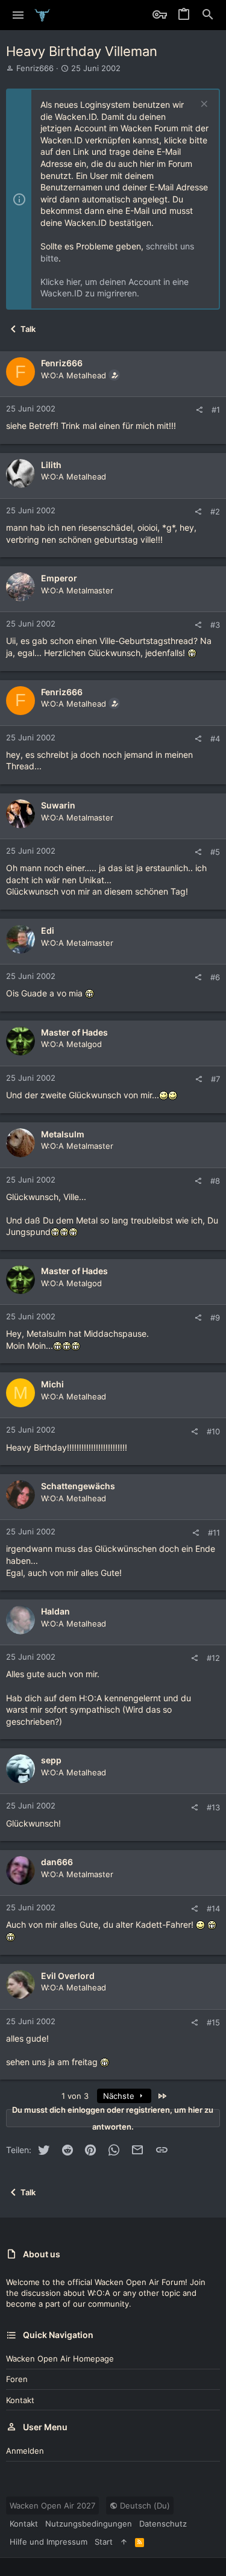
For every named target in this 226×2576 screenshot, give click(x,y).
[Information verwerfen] (203, 105)
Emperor (59, 578)
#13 (213, 1807)
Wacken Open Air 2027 (52, 2506)
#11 (214, 1533)
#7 (215, 1079)
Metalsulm (63, 1134)
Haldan (55, 1611)
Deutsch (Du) (144, 2506)
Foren (17, 2379)
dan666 (57, 1862)
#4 (215, 739)
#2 (215, 511)
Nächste (120, 2096)
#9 (215, 1318)
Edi (48, 930)
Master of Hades (74, 1032)
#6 (215, 977)
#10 (213, 1431)
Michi (52, 1384)
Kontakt (20, 2400)
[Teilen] (199, 410)
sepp (51, 1760)
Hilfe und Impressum (49, 2542)
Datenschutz (163, 2524)
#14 (213, 1909)
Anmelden (25, 2451)
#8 (215, 1181)
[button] (18, 15)
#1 (216, 410)
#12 (213, 1658)
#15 (213, 2022)
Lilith (51, 465)
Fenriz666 (35, 68)
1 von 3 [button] (75, 2096)
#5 (215, 852)
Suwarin (58, 805)
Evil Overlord (68, 1976)
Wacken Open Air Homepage (60, 2359)
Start (104, 2542)
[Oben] (124, 2542)
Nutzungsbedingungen (89, 2524)
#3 (215, 625)
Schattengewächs (78, 1486)
